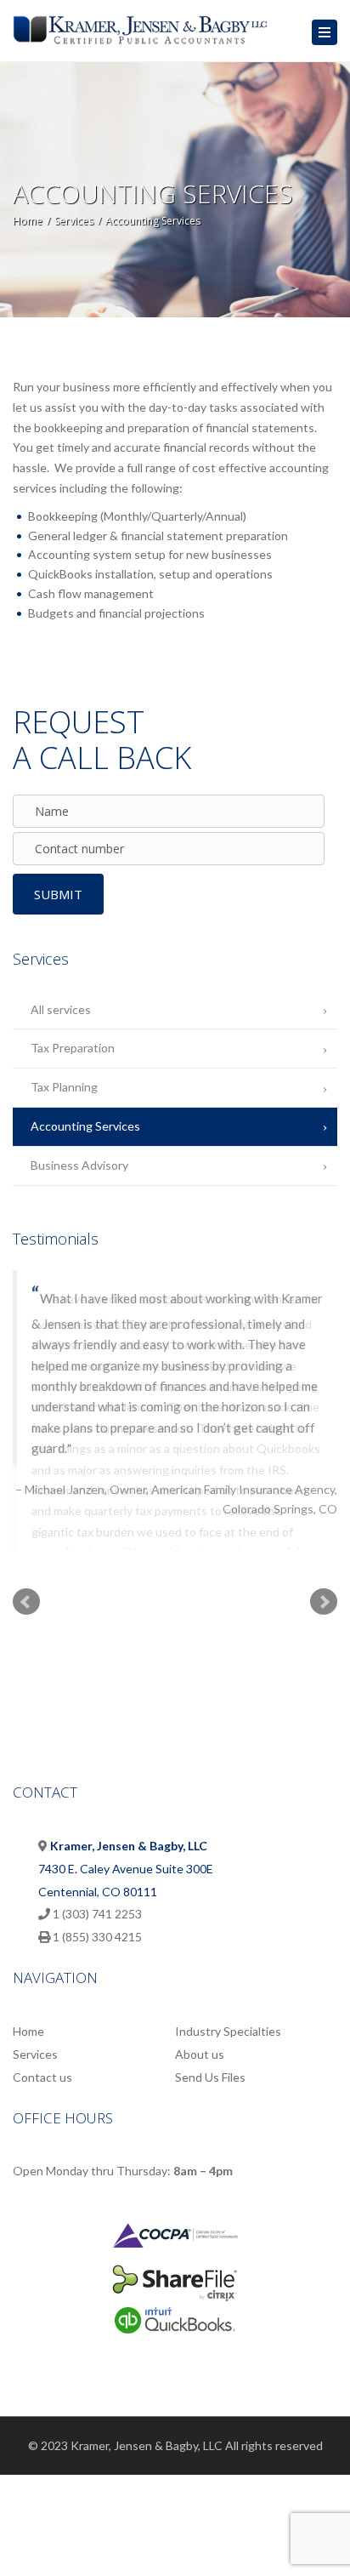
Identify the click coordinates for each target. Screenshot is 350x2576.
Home (28, 221)
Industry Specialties (228, 2002)
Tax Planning (64, 1087)
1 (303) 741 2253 (97, 1884)
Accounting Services (85, 1126)
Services (74, 221)
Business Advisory (79, 1165)
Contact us (42, 2047)
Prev (26, 1572)
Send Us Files (210, 2047)
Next (324, 1572)
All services (61, 1009)
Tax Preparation (73, 1048)
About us (200, 2024)
